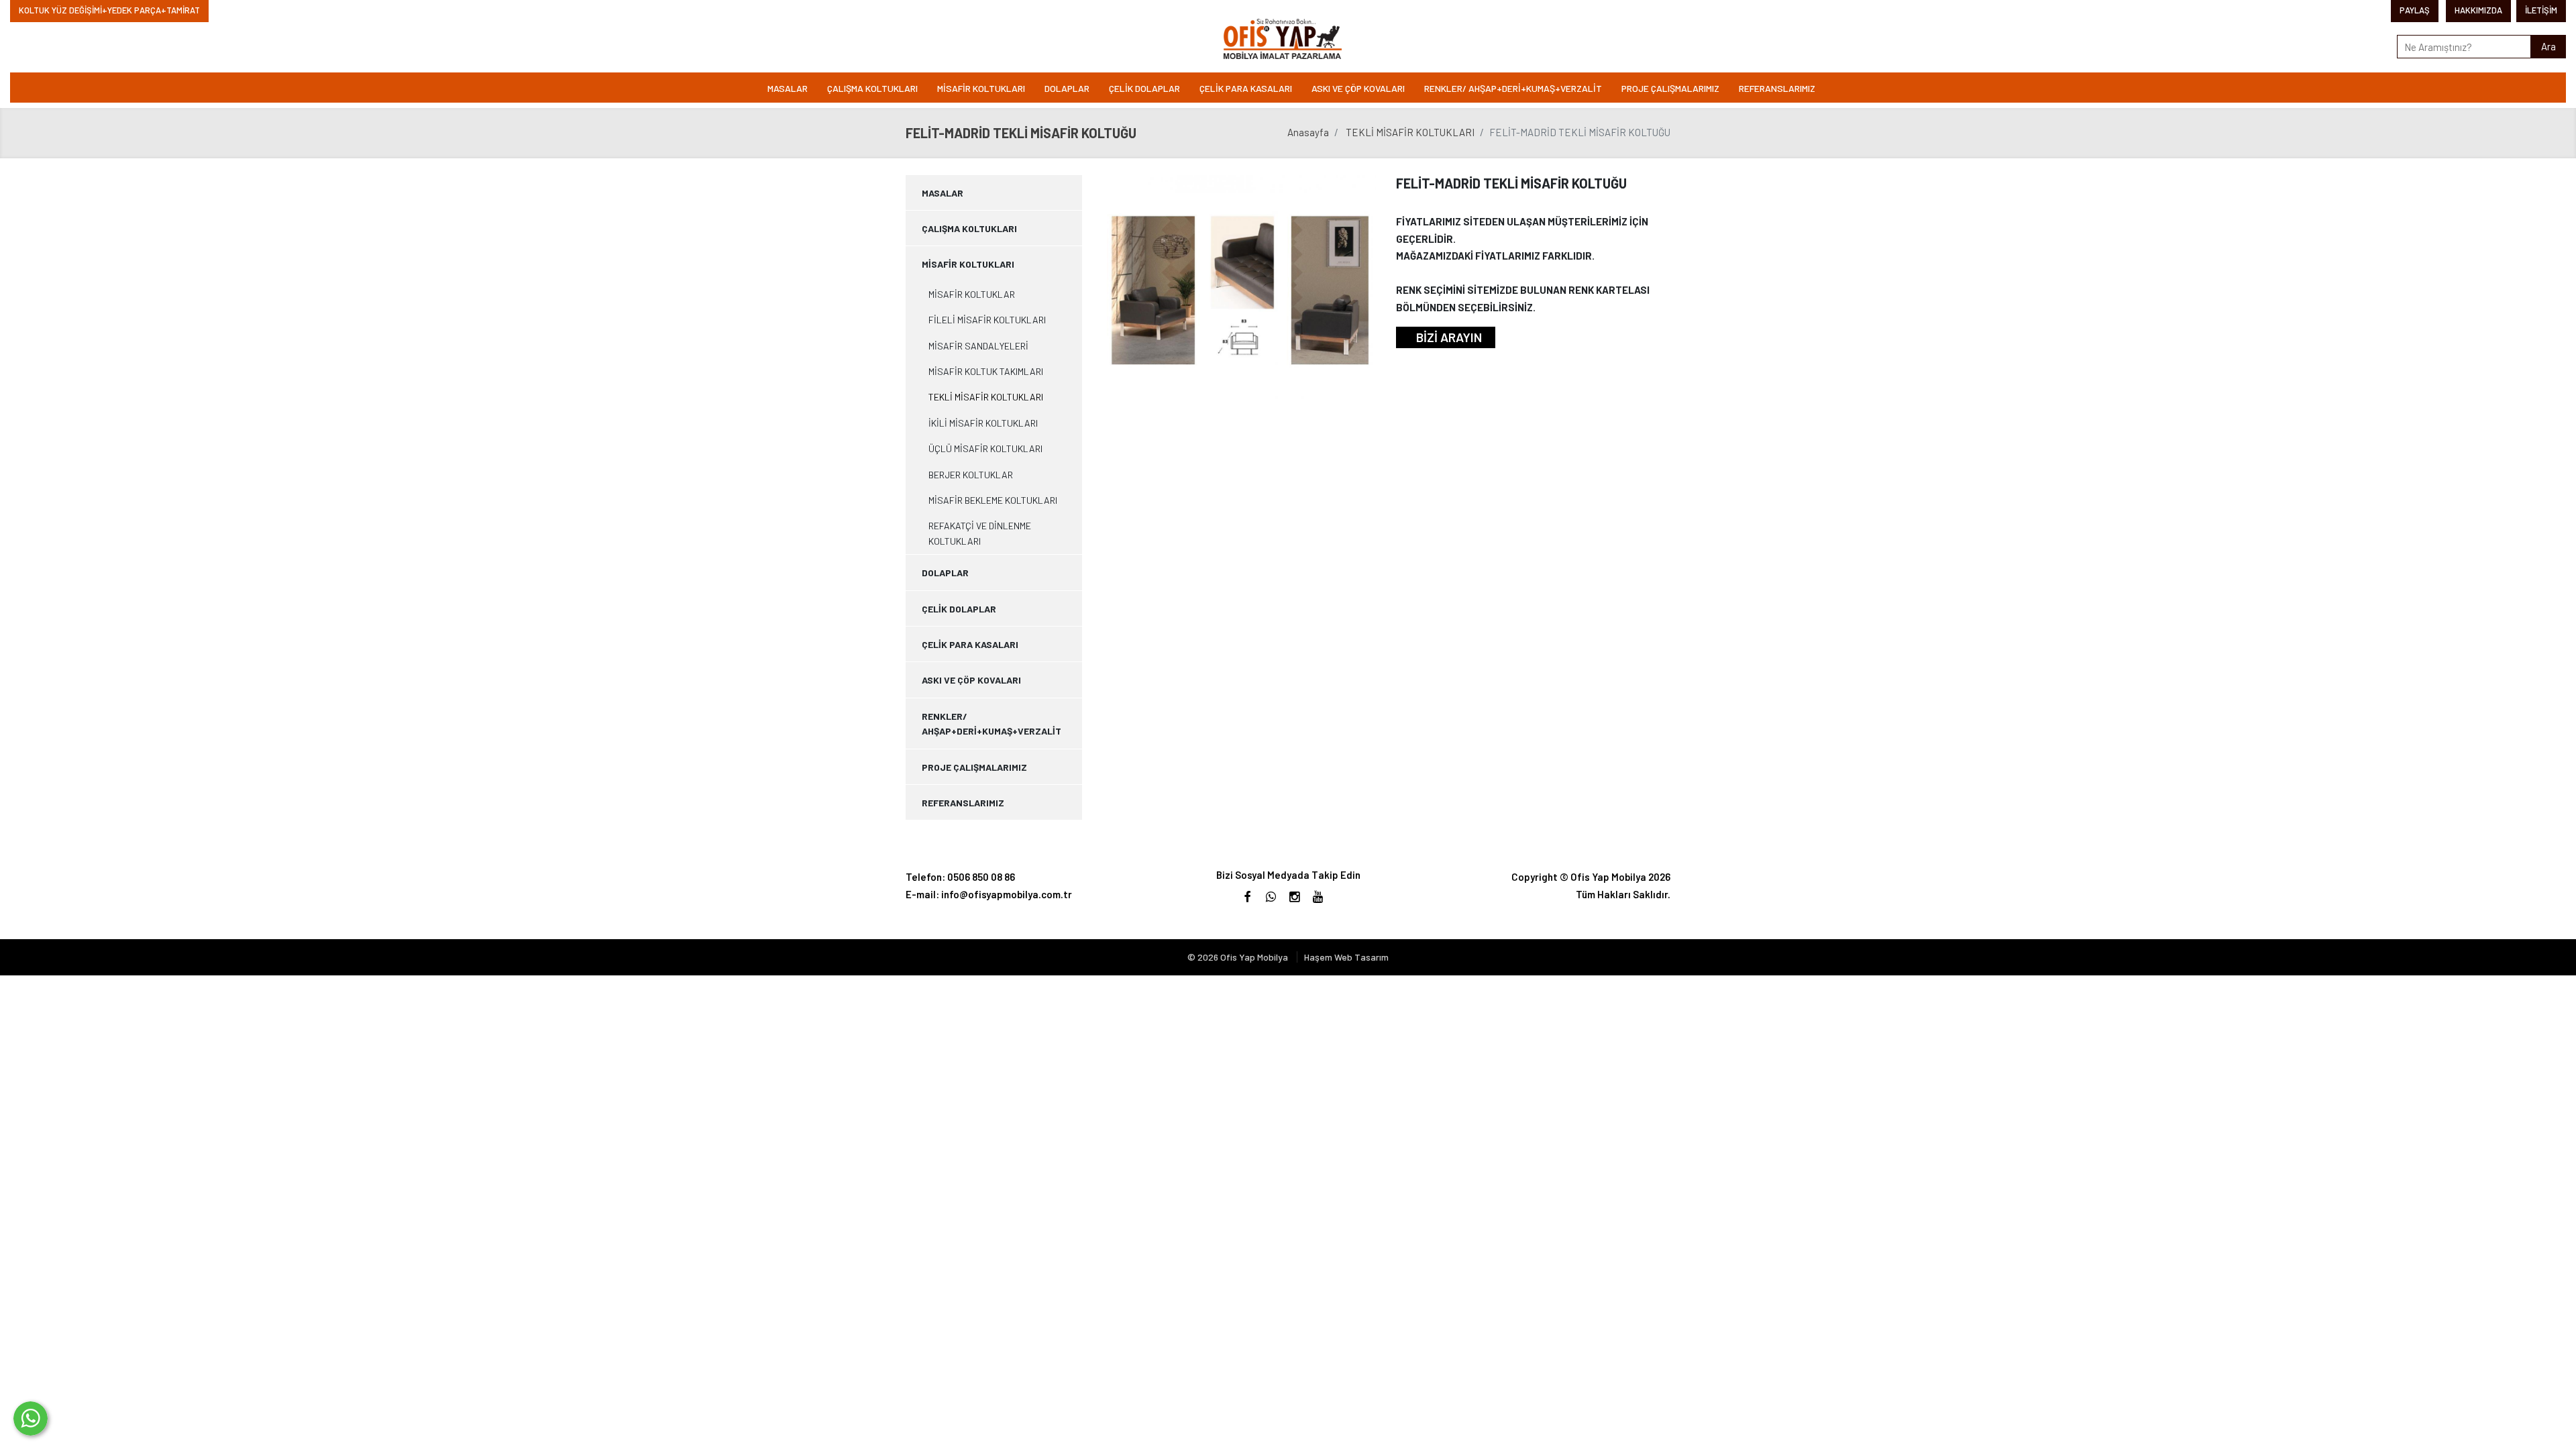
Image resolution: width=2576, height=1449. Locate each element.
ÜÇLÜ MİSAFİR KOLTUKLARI (985, 448)
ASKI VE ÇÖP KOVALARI (1358, 88)
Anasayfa (1308, 132)
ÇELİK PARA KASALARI (1246, 88)
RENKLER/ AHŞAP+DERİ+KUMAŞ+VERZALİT (1513, 88)
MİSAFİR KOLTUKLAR (972, 294)
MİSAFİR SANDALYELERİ (978, 346)
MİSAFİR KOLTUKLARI (981, 88)
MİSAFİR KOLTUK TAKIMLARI (986, 371)
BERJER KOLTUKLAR (971, 475)
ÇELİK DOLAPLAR (1144, 88)
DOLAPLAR (1067, 88)
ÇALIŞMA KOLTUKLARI (872, 88)
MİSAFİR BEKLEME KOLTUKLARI (993, 500)
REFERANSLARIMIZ (1777, 88)
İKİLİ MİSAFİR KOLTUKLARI (983, 423)
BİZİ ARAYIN (1449, 337)
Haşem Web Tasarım (1346, 957)
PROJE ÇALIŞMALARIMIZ (1670, 88)
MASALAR (788, 88)
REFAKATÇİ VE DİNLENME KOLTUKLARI (980, 533)
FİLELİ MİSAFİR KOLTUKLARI (987, 320)
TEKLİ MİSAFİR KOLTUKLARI (1410, 132)
